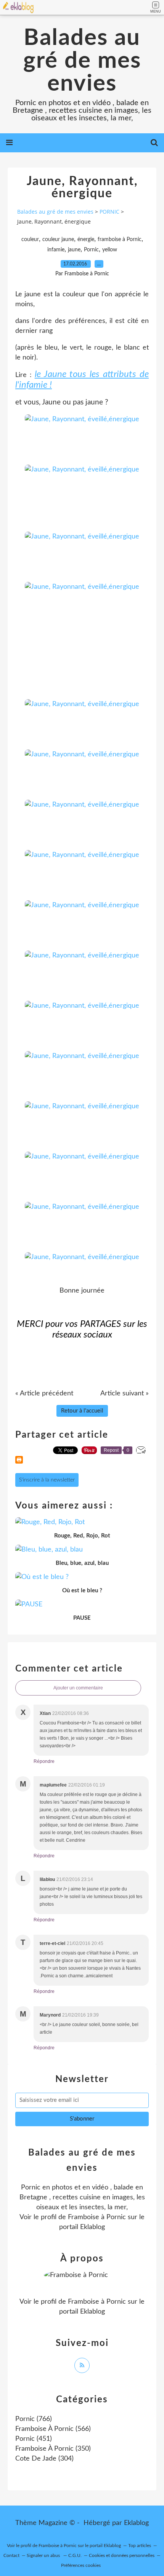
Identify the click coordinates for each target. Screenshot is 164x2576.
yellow (110, 250)
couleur (30, 240)
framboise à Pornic (120, 240)
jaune (74, 250)
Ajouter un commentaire (78, 1688)
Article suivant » (125, 1393)
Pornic (91, 250)
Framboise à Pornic (97, 2217)
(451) (34, 2439)
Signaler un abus (44, 2555)
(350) (53, 2449)
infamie (56, 250)
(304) (44, 2459)
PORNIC (109, 212)
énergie (86, 240)
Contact (11, 2555)
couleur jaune (58, 240)
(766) (34, 2419)
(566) (53, 2429)
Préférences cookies (81, 2565)
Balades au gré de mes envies (82, 61)
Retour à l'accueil (82, 1411)
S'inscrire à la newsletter (47, 1480)
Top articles (140, 2546)
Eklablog (136, 2523)
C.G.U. (75, 2555)
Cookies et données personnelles (122, 2555)
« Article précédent (44, 1393)
